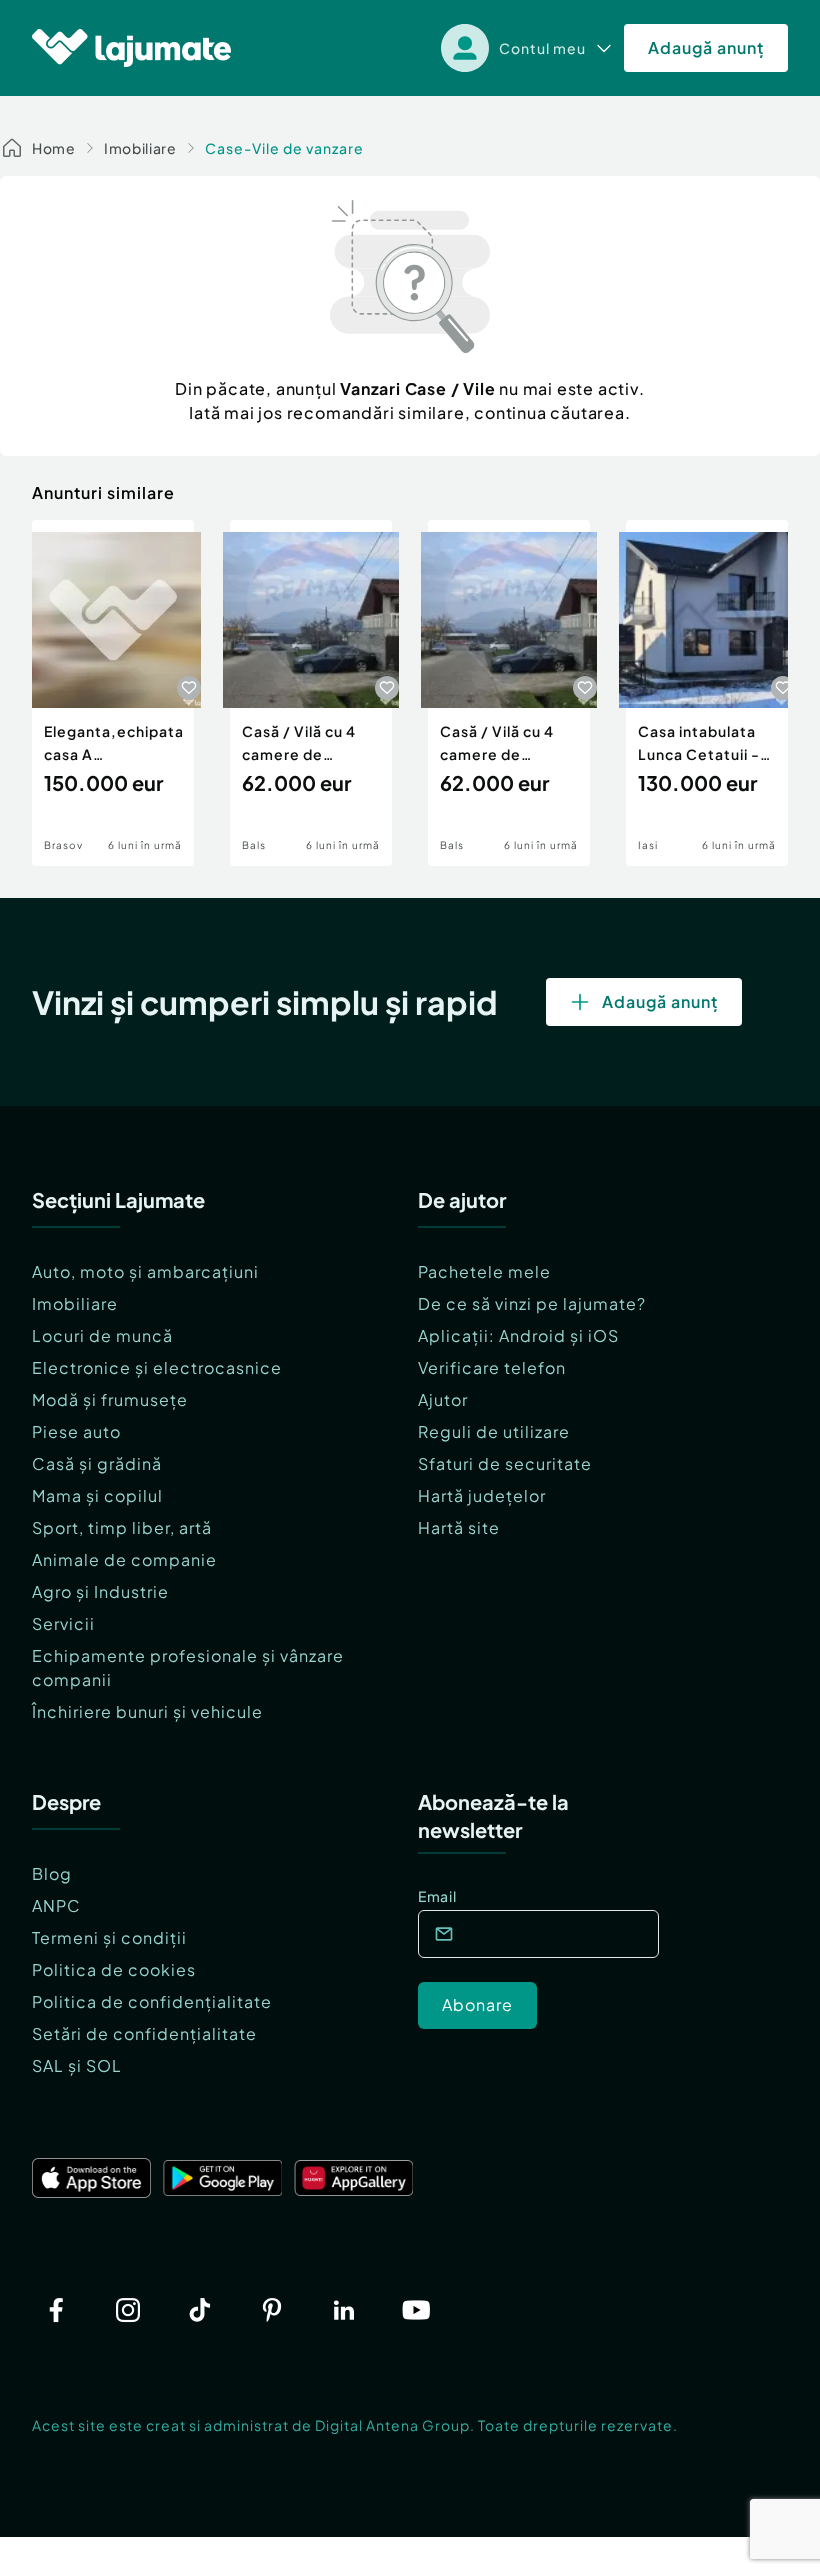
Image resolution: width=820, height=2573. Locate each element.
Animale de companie (124, 1559)
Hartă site (459, 1527)
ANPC (56, 1905)
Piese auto (76, 1431)
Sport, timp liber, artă (122, 1527)
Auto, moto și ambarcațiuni (145, 1271)
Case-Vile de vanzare (284, 148)
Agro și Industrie (100, 1591)
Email (437, 1896)
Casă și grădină (97, 1463)
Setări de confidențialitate (144, 2033)
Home (54, 148)
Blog (52, 1873)
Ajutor (443, 1399)
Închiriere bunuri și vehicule (147, 1711)
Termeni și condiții (109, 1937)
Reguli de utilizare (494, 1431)
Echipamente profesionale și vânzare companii (188, 1667)
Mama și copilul (97, 1495)
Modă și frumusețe (110, 1399)
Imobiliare (140, 148)
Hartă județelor (482, 1495)
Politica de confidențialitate (152, 2001)
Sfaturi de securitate (505, 1463)
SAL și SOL (77, 2065)
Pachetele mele (484, 1271)
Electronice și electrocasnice (157, 1367)
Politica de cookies (114, 1969)
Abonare (477, 2004)
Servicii (63, 1623)
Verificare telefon (492, 1367)
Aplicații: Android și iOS (518, 1335)
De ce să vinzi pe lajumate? (532, 1303)
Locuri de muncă (102, 1335)
